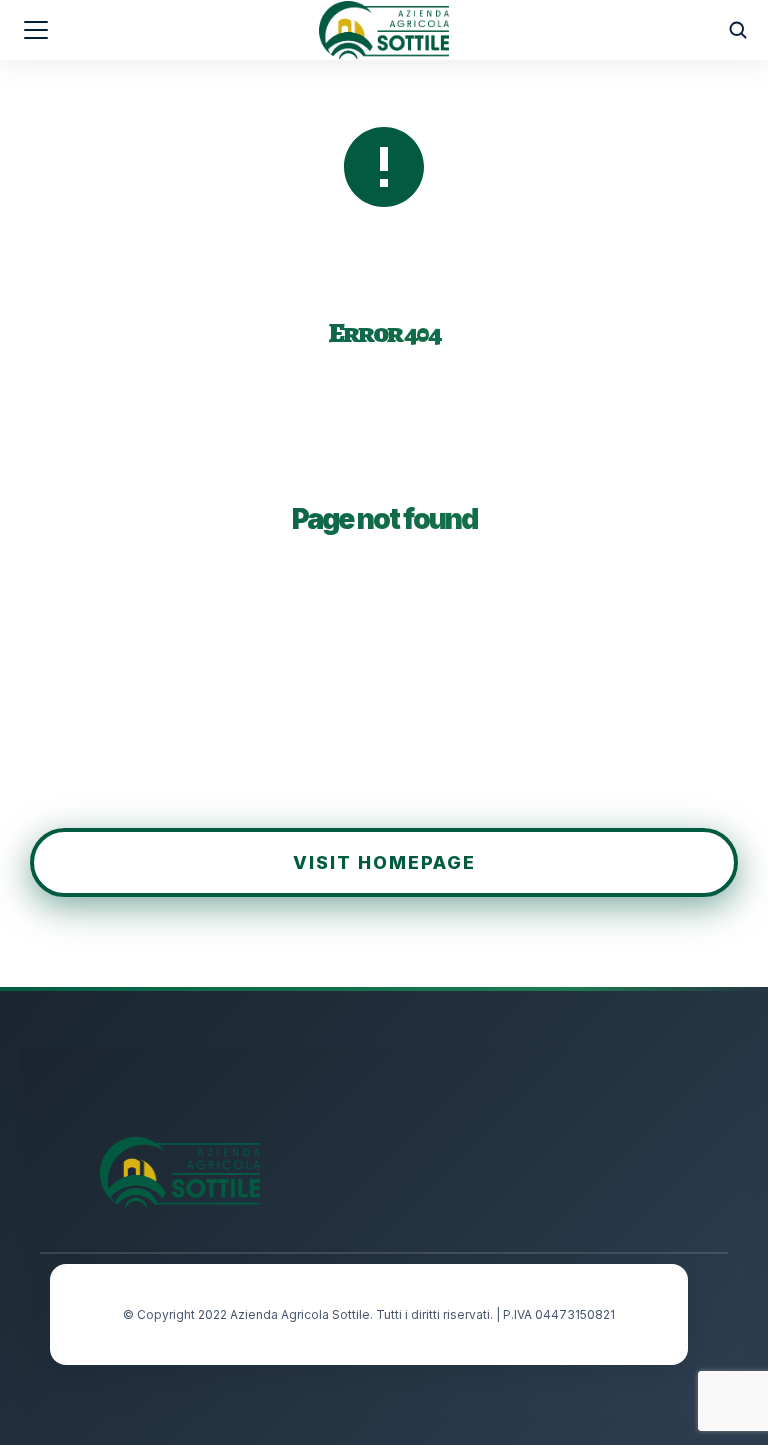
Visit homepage (384, 862)
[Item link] (541, 1152)
